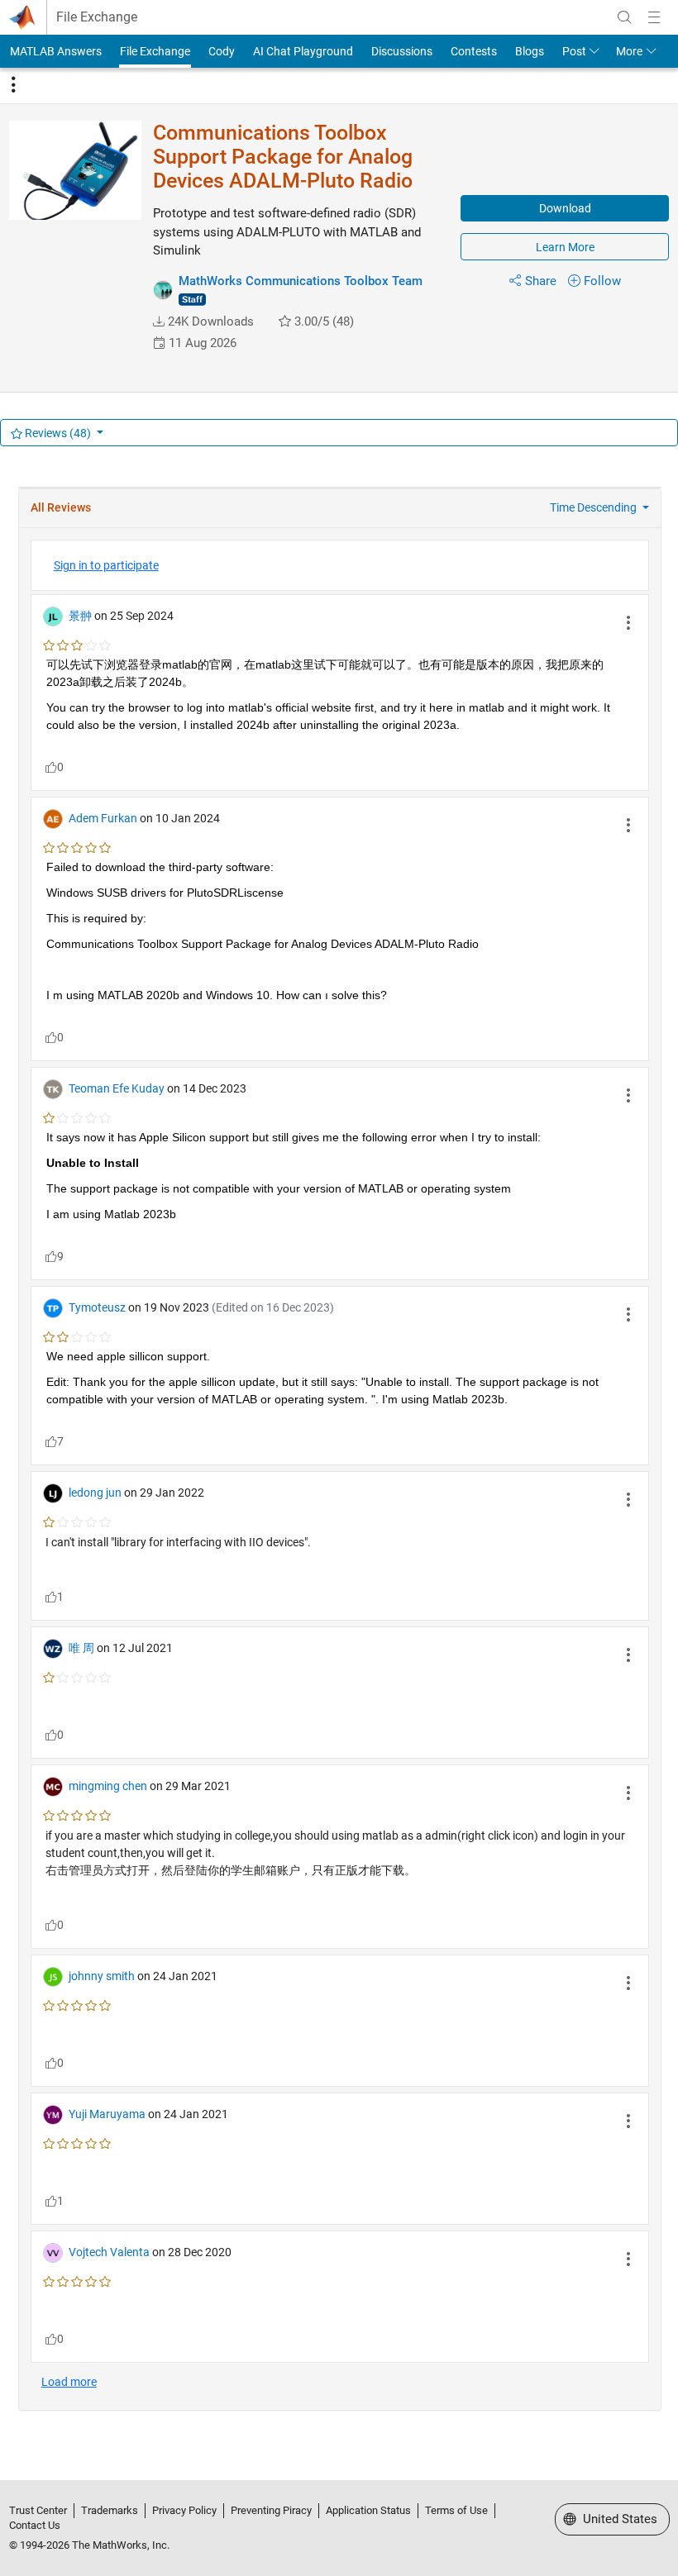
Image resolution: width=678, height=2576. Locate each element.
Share (541, 281)
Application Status (368, 2510)
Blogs (530, 51)
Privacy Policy (184, 2510)
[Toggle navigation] (13, 85)
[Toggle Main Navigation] (654, 17)
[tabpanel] (339, 1457)
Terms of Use (456, 2510)
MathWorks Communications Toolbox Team (301, 281)
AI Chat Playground (303, 51)
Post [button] (574, 51)
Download (565, 208)
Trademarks (110, 2510)
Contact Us (35, 2525)
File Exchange (97, 17)
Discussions (402, 51)
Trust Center (38, 2510)
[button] (159, 321)
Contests (474, 51)
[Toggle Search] (624, 17)
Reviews (57, 433)
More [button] (629, 51)
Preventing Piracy (271, 2510)
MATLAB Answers (56, 51)
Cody (222, 51)
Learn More (565, 247)
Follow (602, 281)
